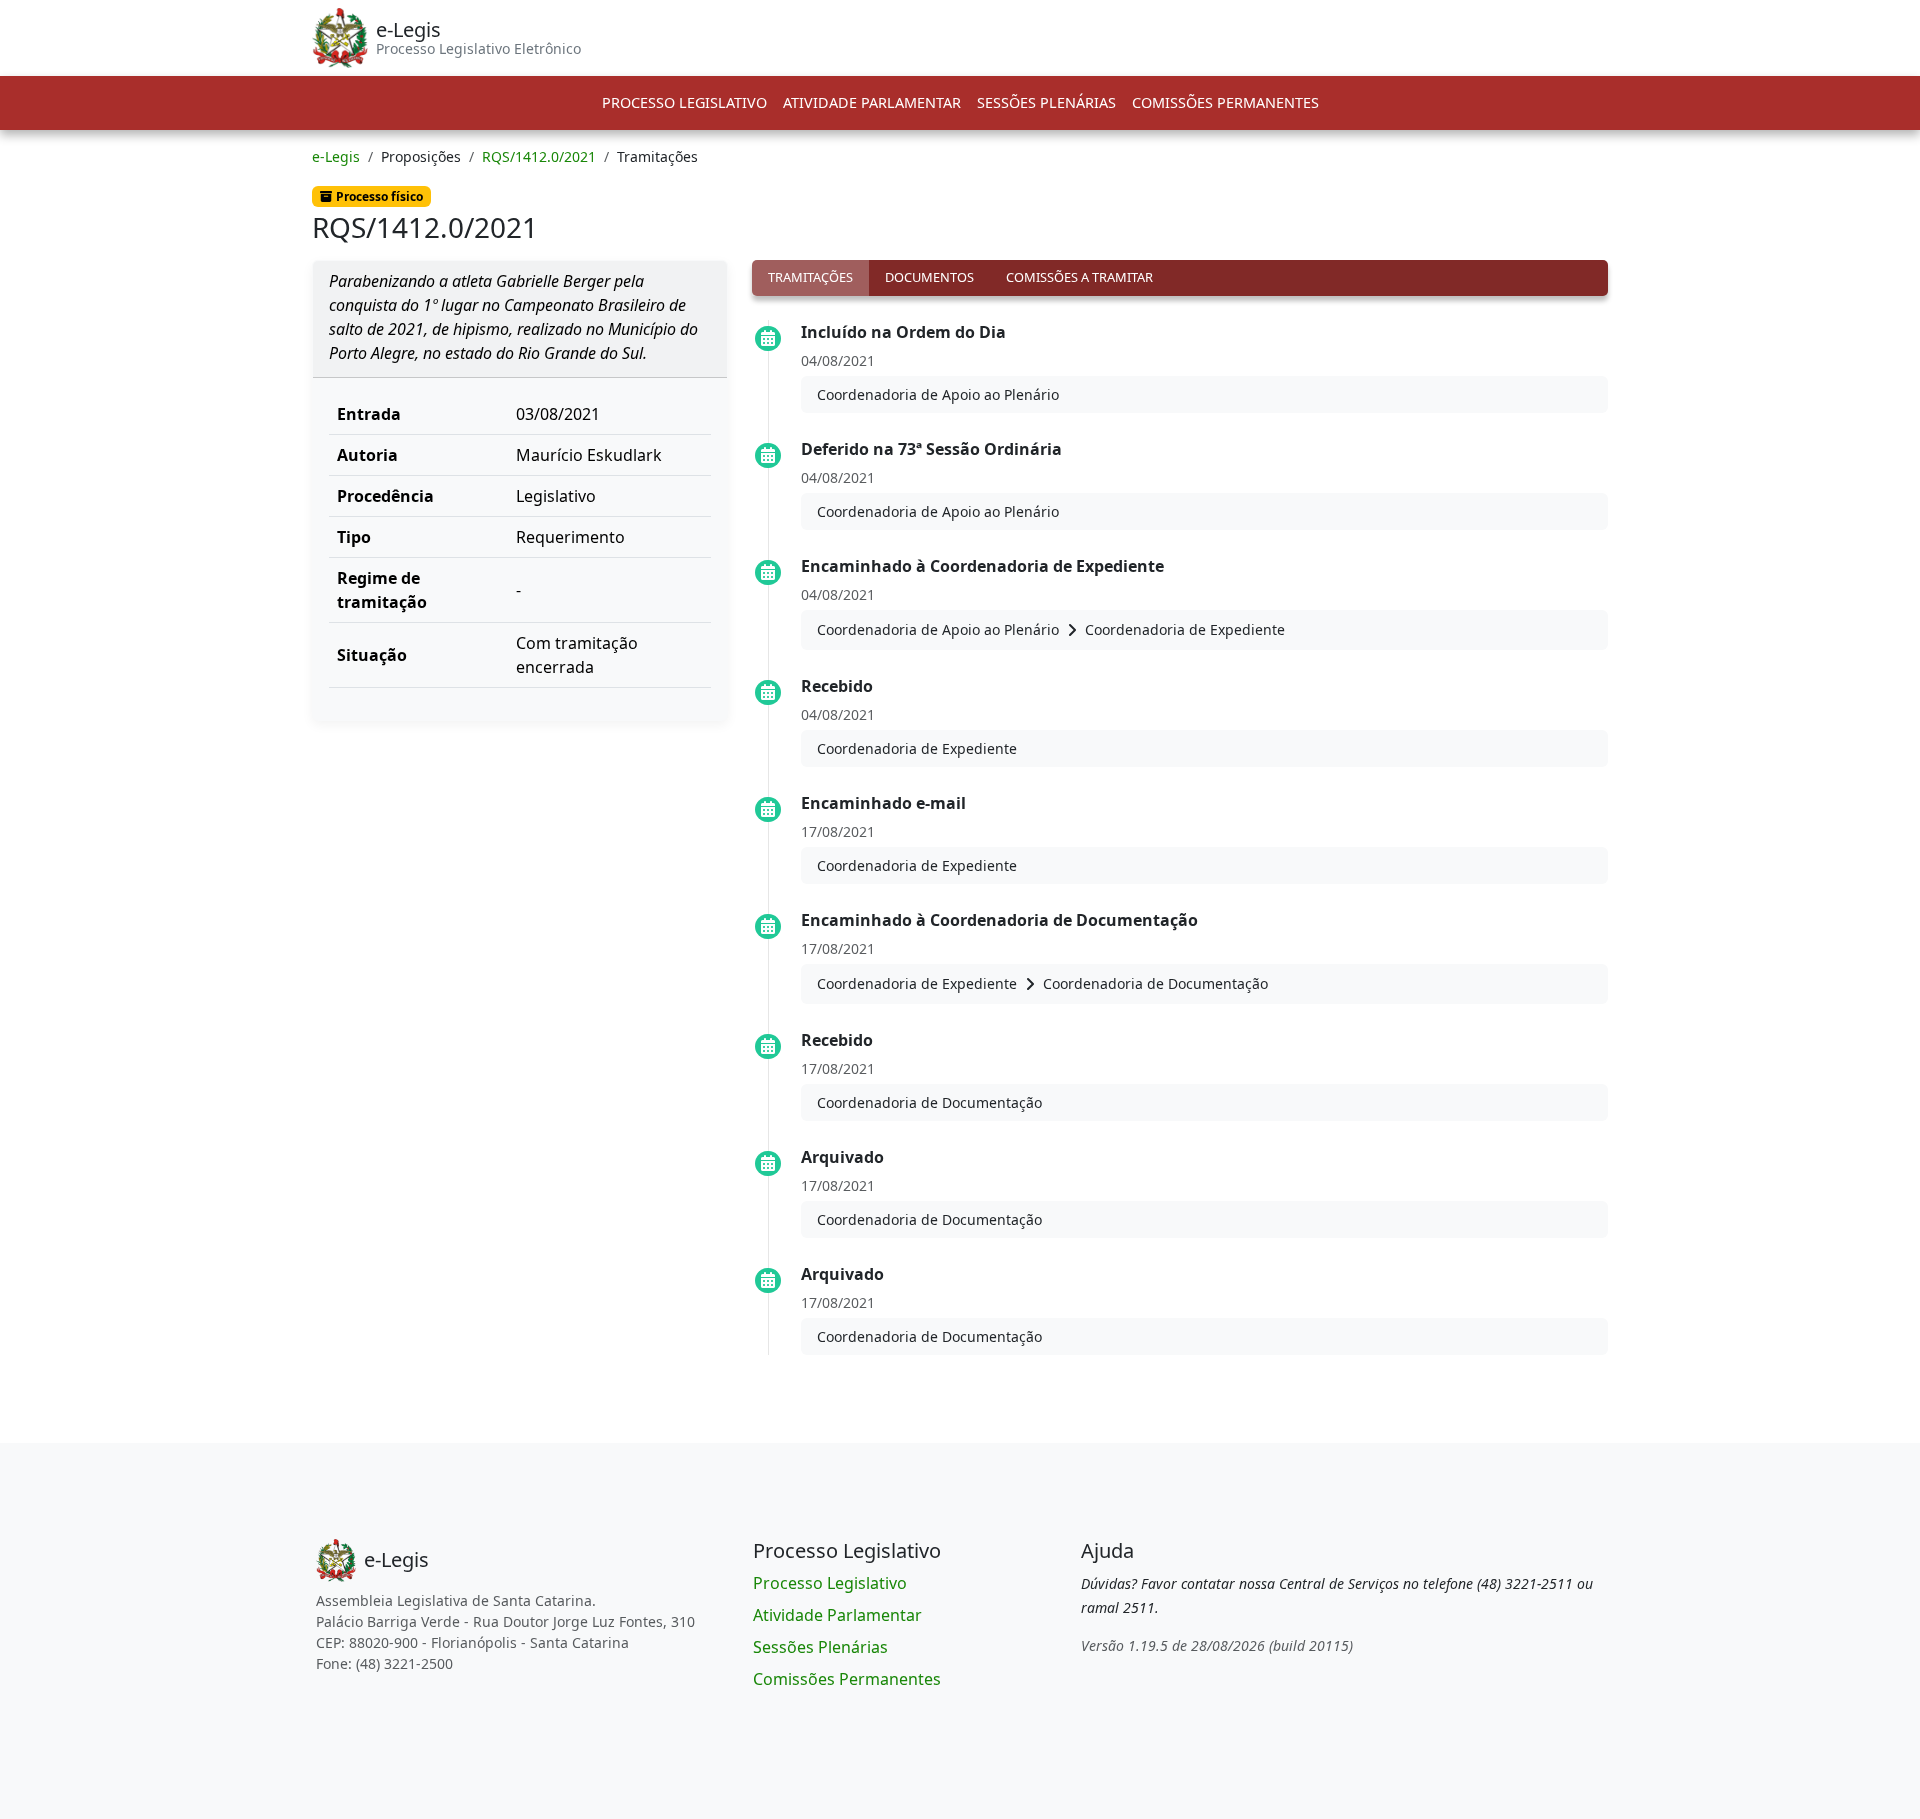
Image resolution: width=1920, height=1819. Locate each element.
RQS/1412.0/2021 (539, 156)
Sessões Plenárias (1046, 102)
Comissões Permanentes (1225, 102)
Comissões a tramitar (1079, 277)
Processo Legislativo (684, 102)
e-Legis (336, 156)
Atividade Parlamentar (872, 102)
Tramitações (810, 277)
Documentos (929, 277)
